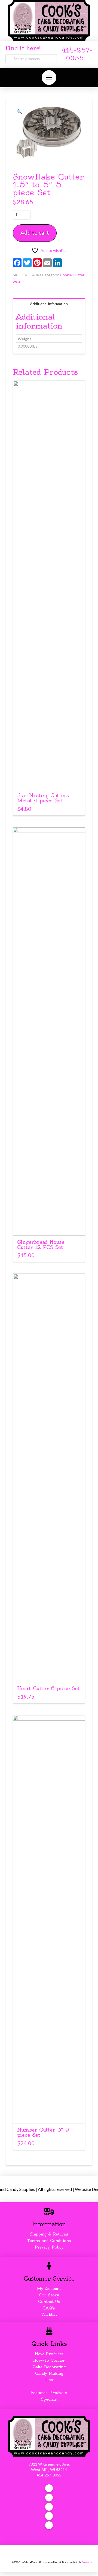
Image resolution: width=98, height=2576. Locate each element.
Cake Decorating (49, 2367)
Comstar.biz (87, 2562)
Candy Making (49, 2373)
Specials (49, 2399)
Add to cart (35, 232)
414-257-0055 (49, 2475)
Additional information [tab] (49, 304)
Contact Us (49, 2302)
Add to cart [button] (51, 780)
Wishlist (49, 2314)
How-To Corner (49, 2360)
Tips (49, 2380)
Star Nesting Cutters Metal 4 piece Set (43, 798)
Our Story (49, 2295)
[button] (49, 78)
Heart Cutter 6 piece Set (48, 1688)
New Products (49, 2354)
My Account (49, 2289)
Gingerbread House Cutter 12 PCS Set (41, 1245)
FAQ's (49, 2308)
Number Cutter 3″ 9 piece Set (43, 2132)
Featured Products (49, 2393)
